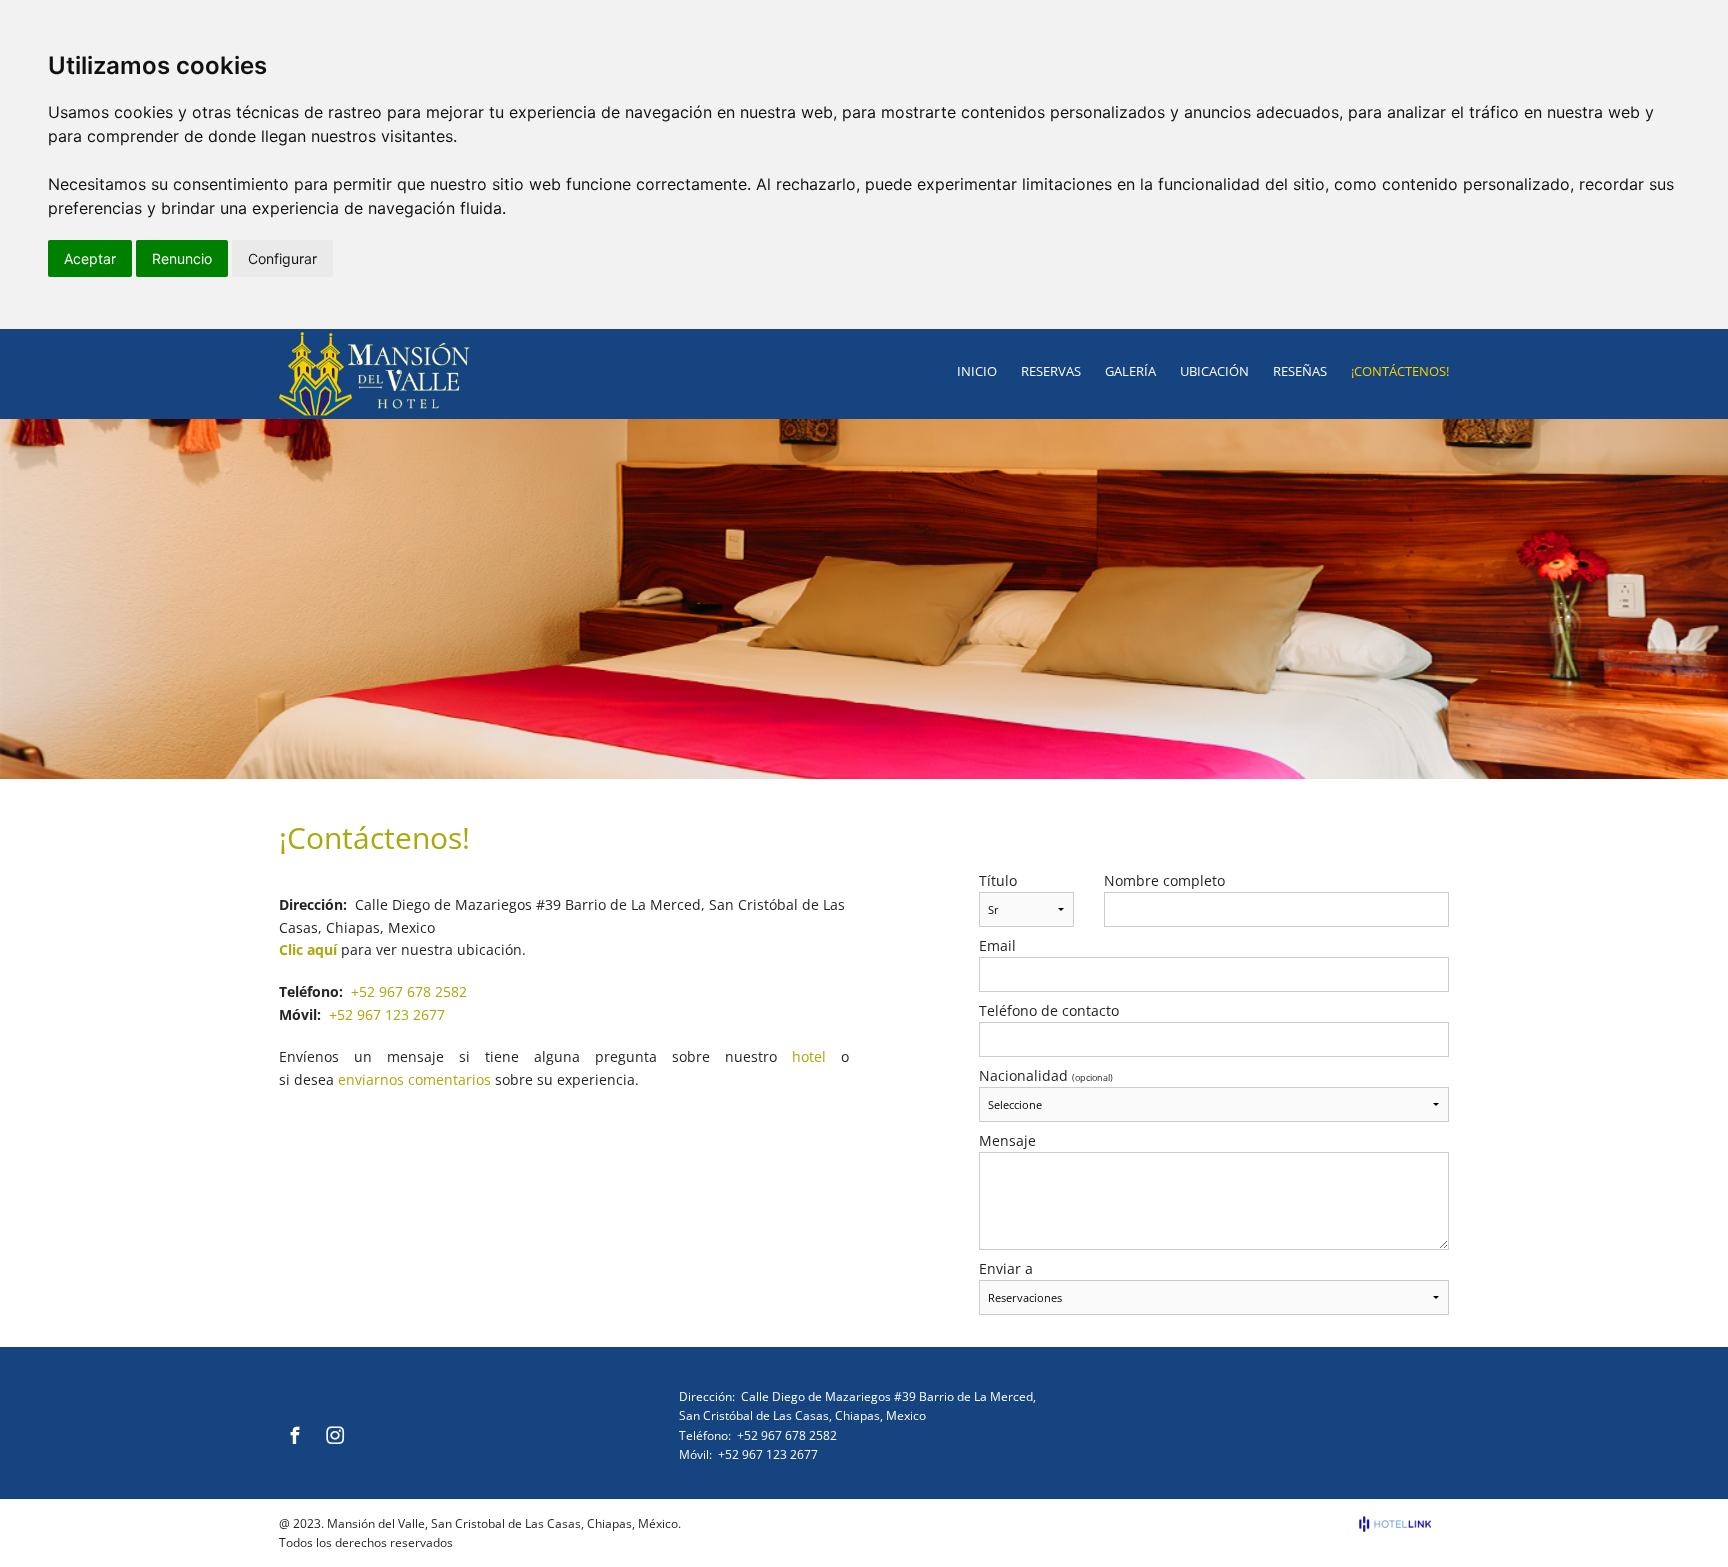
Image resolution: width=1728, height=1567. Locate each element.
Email (997, 946)
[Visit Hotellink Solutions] (1404, 1523)
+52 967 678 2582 (409, 991)
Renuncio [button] (182, 258)
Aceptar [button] (90, 258)
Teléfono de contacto (1049, 1011)
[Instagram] (335, 1435)
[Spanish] (321, 1396)
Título (998, 881)
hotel (809, 1056)
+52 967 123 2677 (387, 1014)
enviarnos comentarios (414, 1079)
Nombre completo (1164, 881)
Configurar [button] (282, 258)
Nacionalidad (1046, 1076)
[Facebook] (295, 1435)
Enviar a (1006, 1269)
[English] (294, 1396)
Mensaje (1007, 1141)
